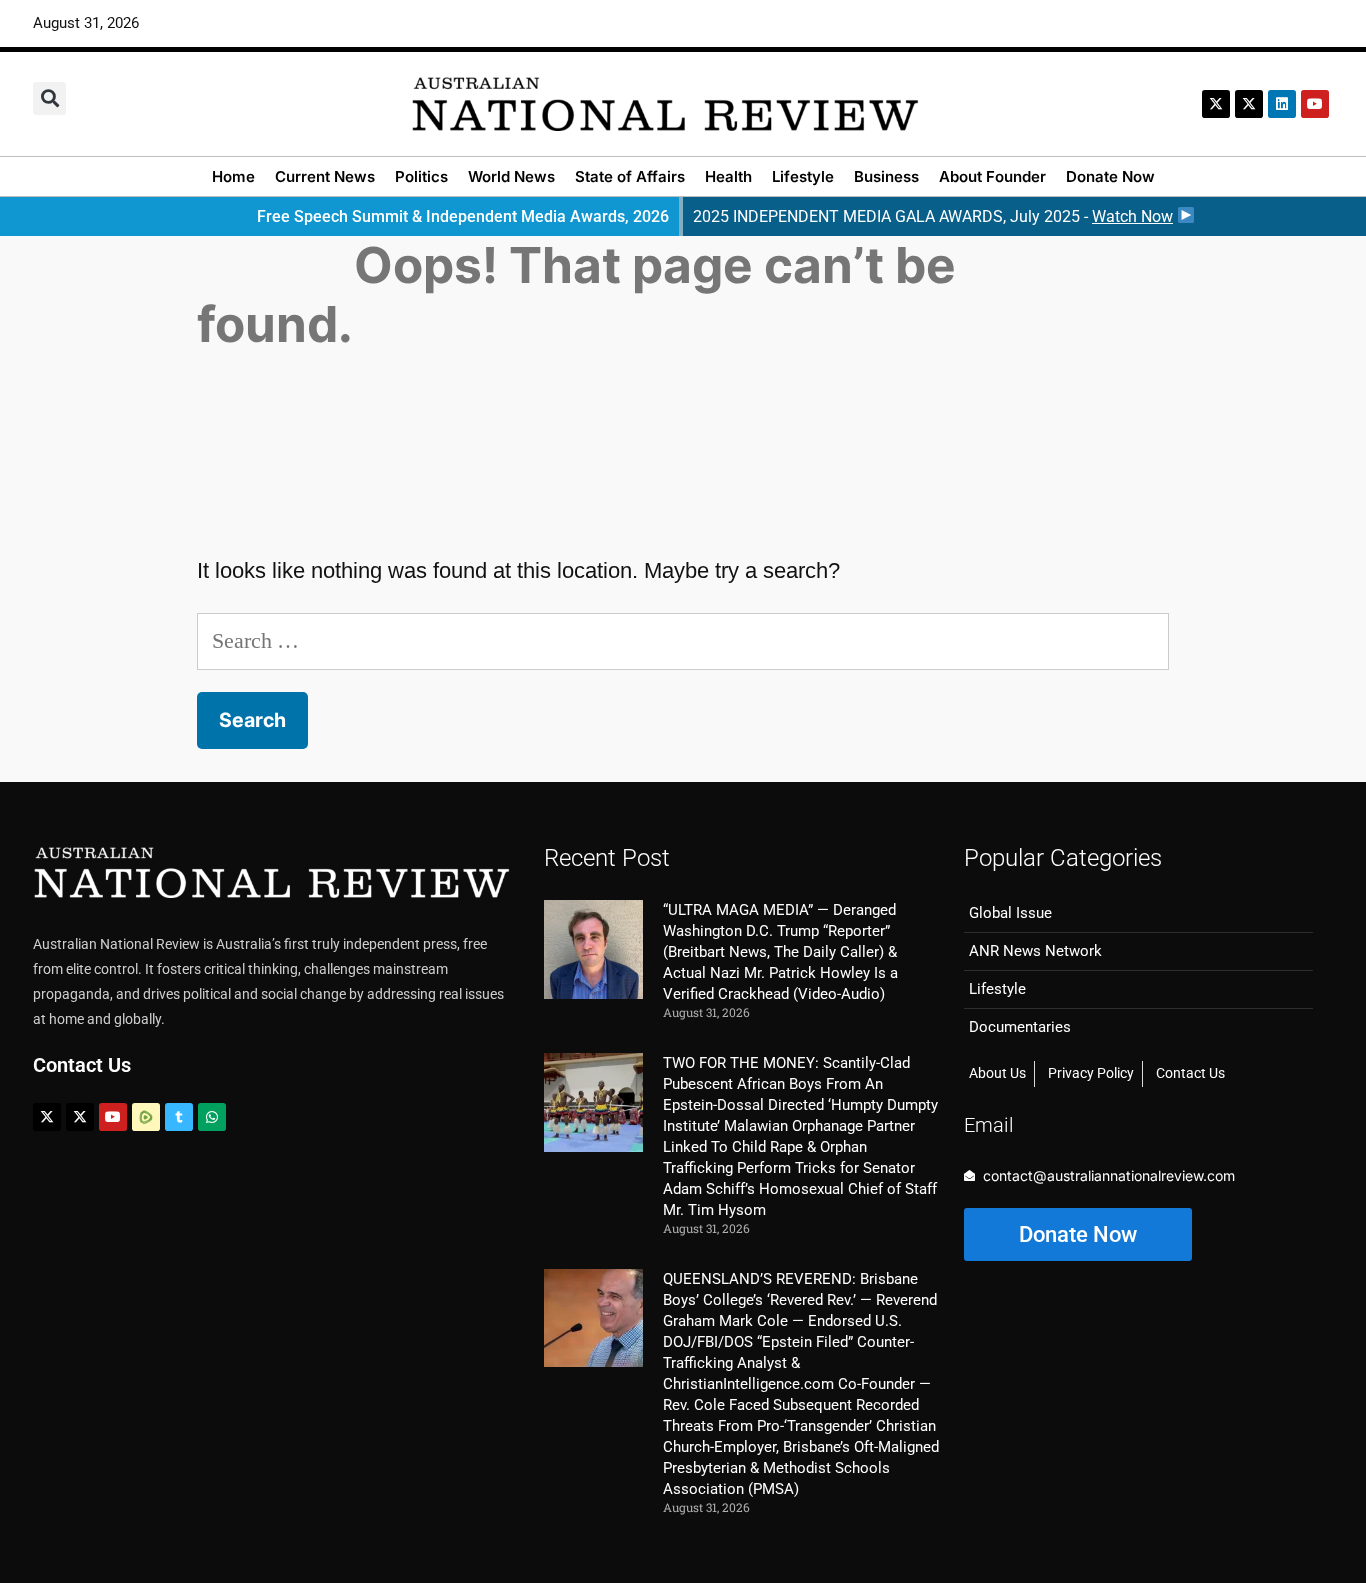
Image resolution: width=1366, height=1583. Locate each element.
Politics (421, 176)
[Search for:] (683, 640)
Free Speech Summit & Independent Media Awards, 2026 (463, 216)
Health (728, 176)
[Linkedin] (1282, 104)
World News (511, 176)
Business (886, 176)
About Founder (992, 176)
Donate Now (1110, 176)
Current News (325, 176)
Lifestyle (803, 176)
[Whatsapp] (212, 1117)
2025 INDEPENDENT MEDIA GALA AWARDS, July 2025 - (933, 216)
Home (233, 176)
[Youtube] (113, 1117)
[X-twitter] (1216, 104)
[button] (49, 98)
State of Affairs (630, 176)
